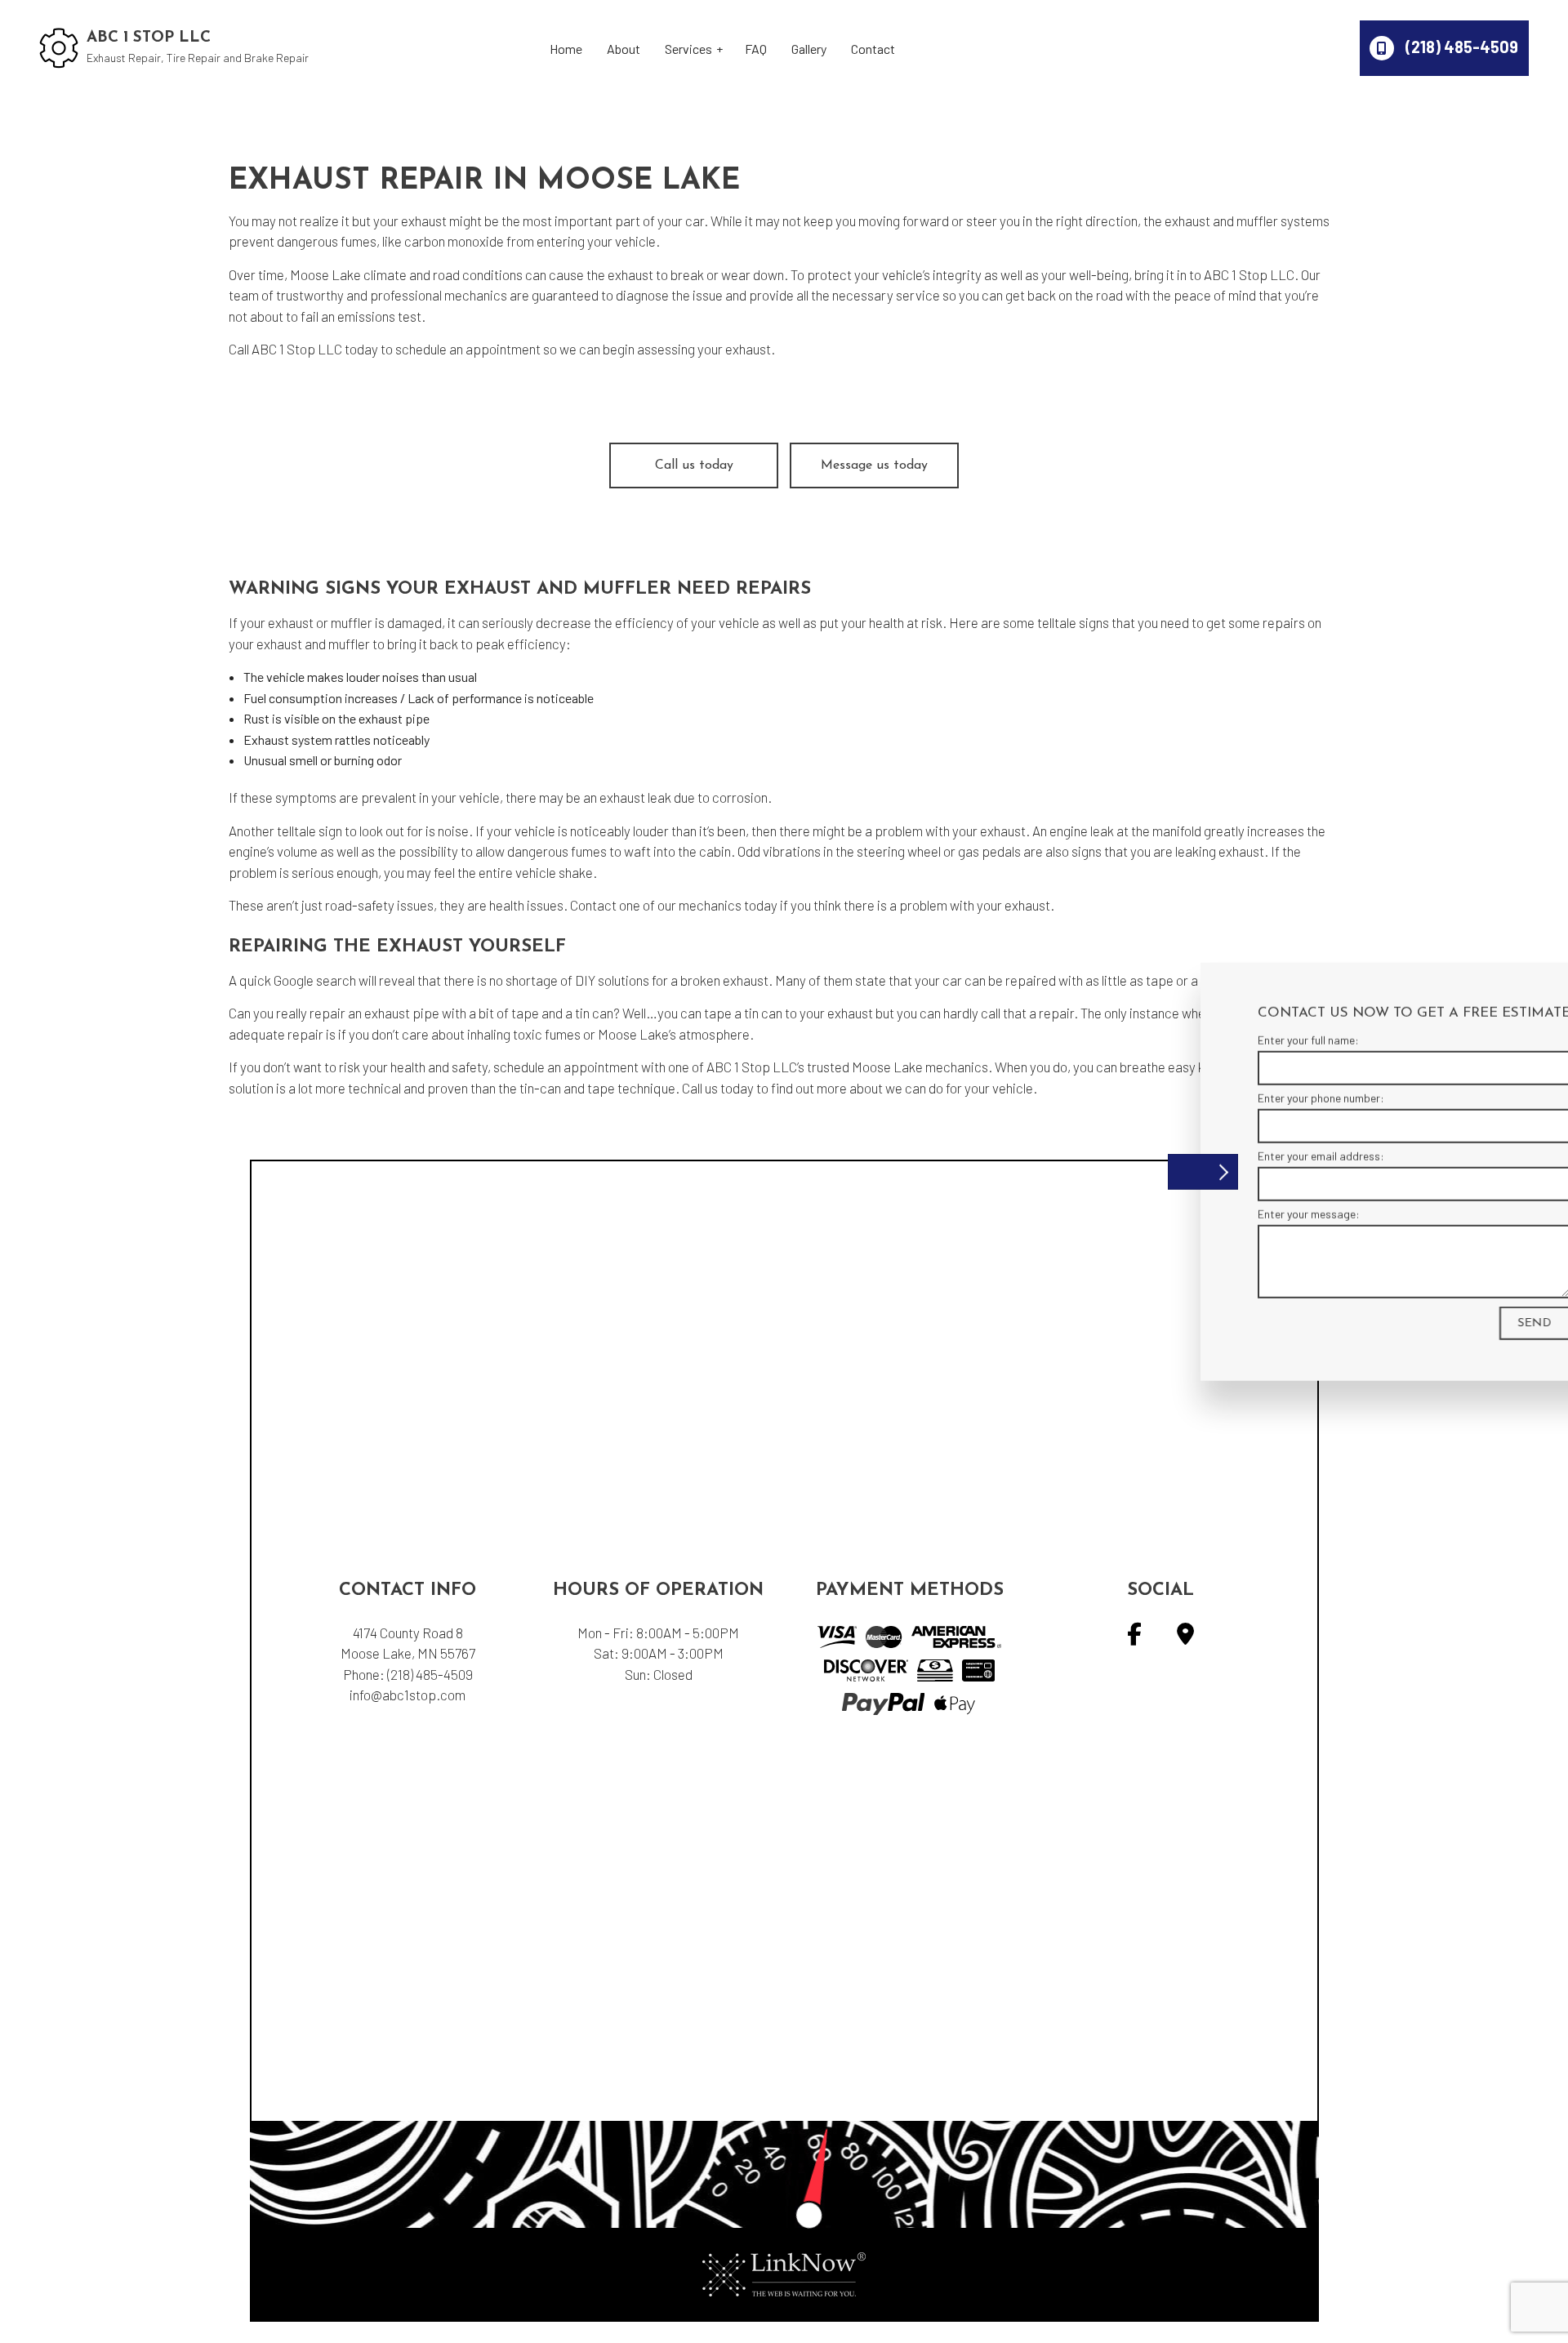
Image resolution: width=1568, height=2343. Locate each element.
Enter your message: (1218, 1214)
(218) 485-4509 (1460, 47)
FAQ (756, 49)
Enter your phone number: (1230, 1097)
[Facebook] (1134, 1637)
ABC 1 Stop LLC (149, 38)
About (624, 49)
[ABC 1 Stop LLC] (59, 46)
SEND (1444, 1323)
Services (688, 49)
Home (566, 49)
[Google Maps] (1185, 1637)
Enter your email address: (1230, 1156)
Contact (873, 49)
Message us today (874, 465)
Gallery (809, 49)
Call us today (694, 465)
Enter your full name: (1218, 1039)
